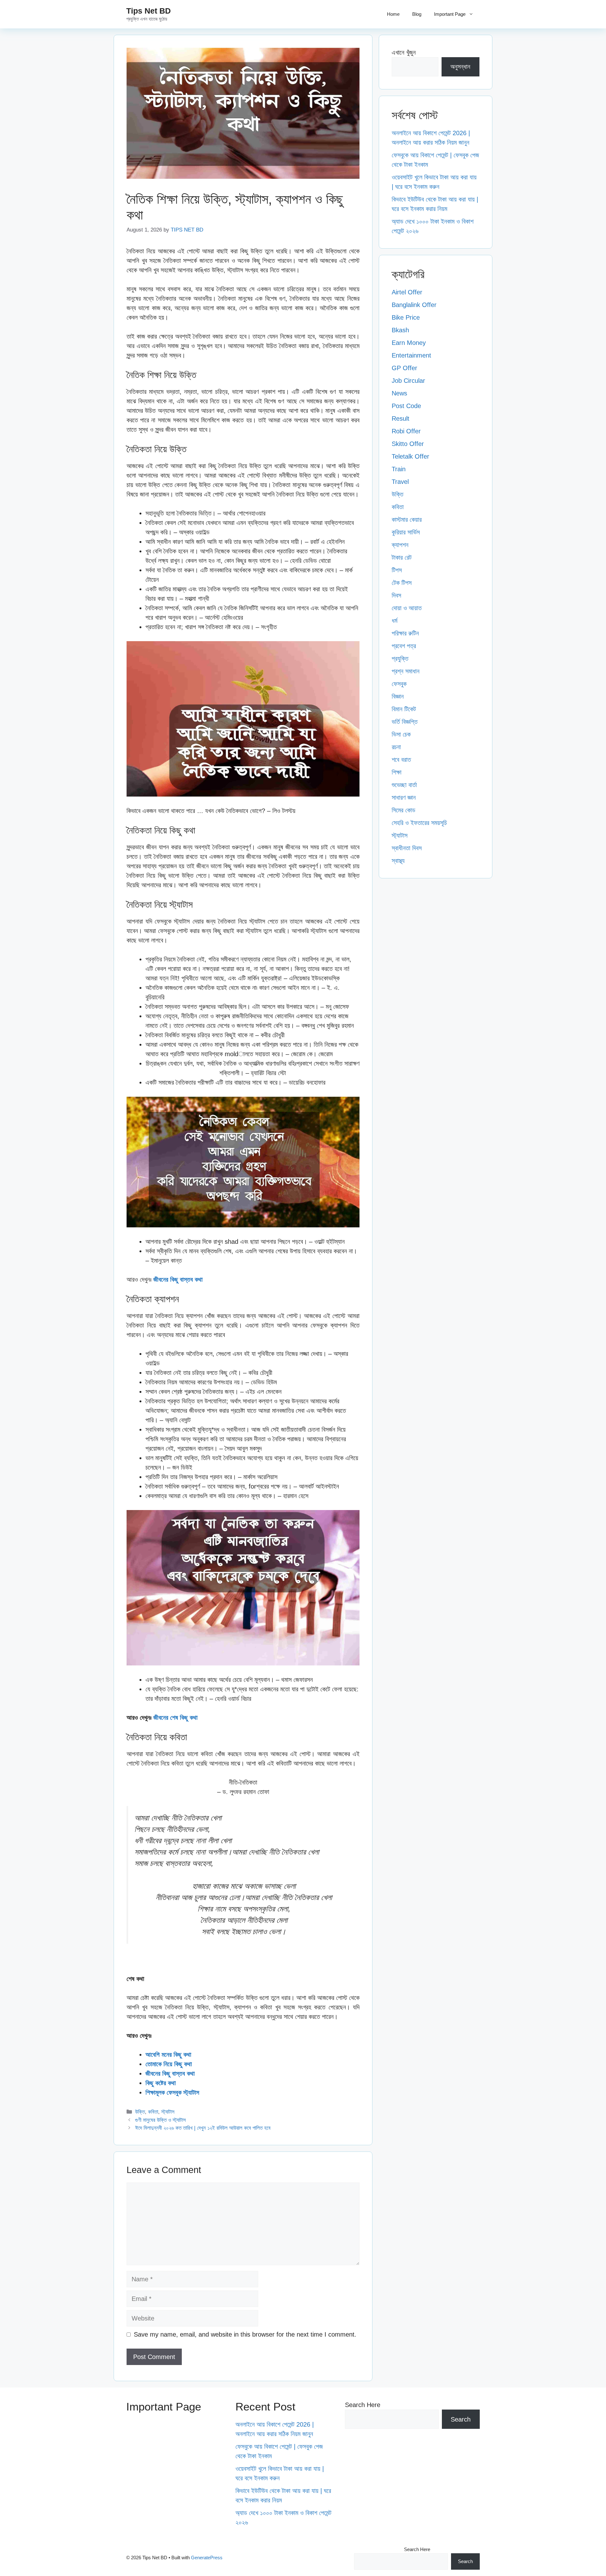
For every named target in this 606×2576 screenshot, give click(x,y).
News (399, 393)
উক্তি (140, 2112)
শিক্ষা (397, 772)
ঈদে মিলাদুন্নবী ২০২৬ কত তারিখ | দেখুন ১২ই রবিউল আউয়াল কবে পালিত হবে (203, 2128)
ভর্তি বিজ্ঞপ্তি (405, 722)
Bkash (400, 330)
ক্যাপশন (400, 545)
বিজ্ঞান (398, 696)
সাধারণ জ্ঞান (404, 797)
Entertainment (411, 355)
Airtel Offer (407, 292)
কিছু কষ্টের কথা (161, 2083)
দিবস (396, 595)
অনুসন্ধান (460, 67)
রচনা (396, 747)
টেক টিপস (402, 583)
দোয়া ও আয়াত (407, 608)
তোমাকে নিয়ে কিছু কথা (169, 2064)
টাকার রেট (402, 557)
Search (461, 2419)
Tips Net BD (149, 11)
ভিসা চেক (401, 734)
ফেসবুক (399, 684)
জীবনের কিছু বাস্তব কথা (178, 1279)
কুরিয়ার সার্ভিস (406, 532)
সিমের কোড (404, 810)
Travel (400, 482)
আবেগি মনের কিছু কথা (168, 2055)
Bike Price (406, 317)
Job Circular (408, 381)
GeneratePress (207, 2558)
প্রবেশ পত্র (404, 646)
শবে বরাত (401, 760)
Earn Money (409, 343)
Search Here (363, 2405)
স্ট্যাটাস (168, 2112)
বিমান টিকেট (404, 709)
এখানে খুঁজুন (404, 52)
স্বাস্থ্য (398, 861)
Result (401, 418)
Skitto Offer (408, 444)
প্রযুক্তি (400, 659)
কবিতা (153, 2112)
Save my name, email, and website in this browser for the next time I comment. (245, 2334)
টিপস (397, 570)
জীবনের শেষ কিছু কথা (175, 1718)
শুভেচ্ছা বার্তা (404, 785)
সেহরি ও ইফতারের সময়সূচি (419, 823)
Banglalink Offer (414, 305)
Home (393, 14)
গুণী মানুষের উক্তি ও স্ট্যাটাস (160, 2120)
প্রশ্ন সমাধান (406, 671)
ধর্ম (395, 621)
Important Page (450, 14)
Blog (417, 14)
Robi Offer (406, 431)
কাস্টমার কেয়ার (407, 520)
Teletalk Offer (410, 456)
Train (399, 469)
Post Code (406, 406)
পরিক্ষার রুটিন (405, 633)
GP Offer (404, 368)
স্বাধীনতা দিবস (407, 848)
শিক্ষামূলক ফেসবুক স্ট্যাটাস (172, 2092)
